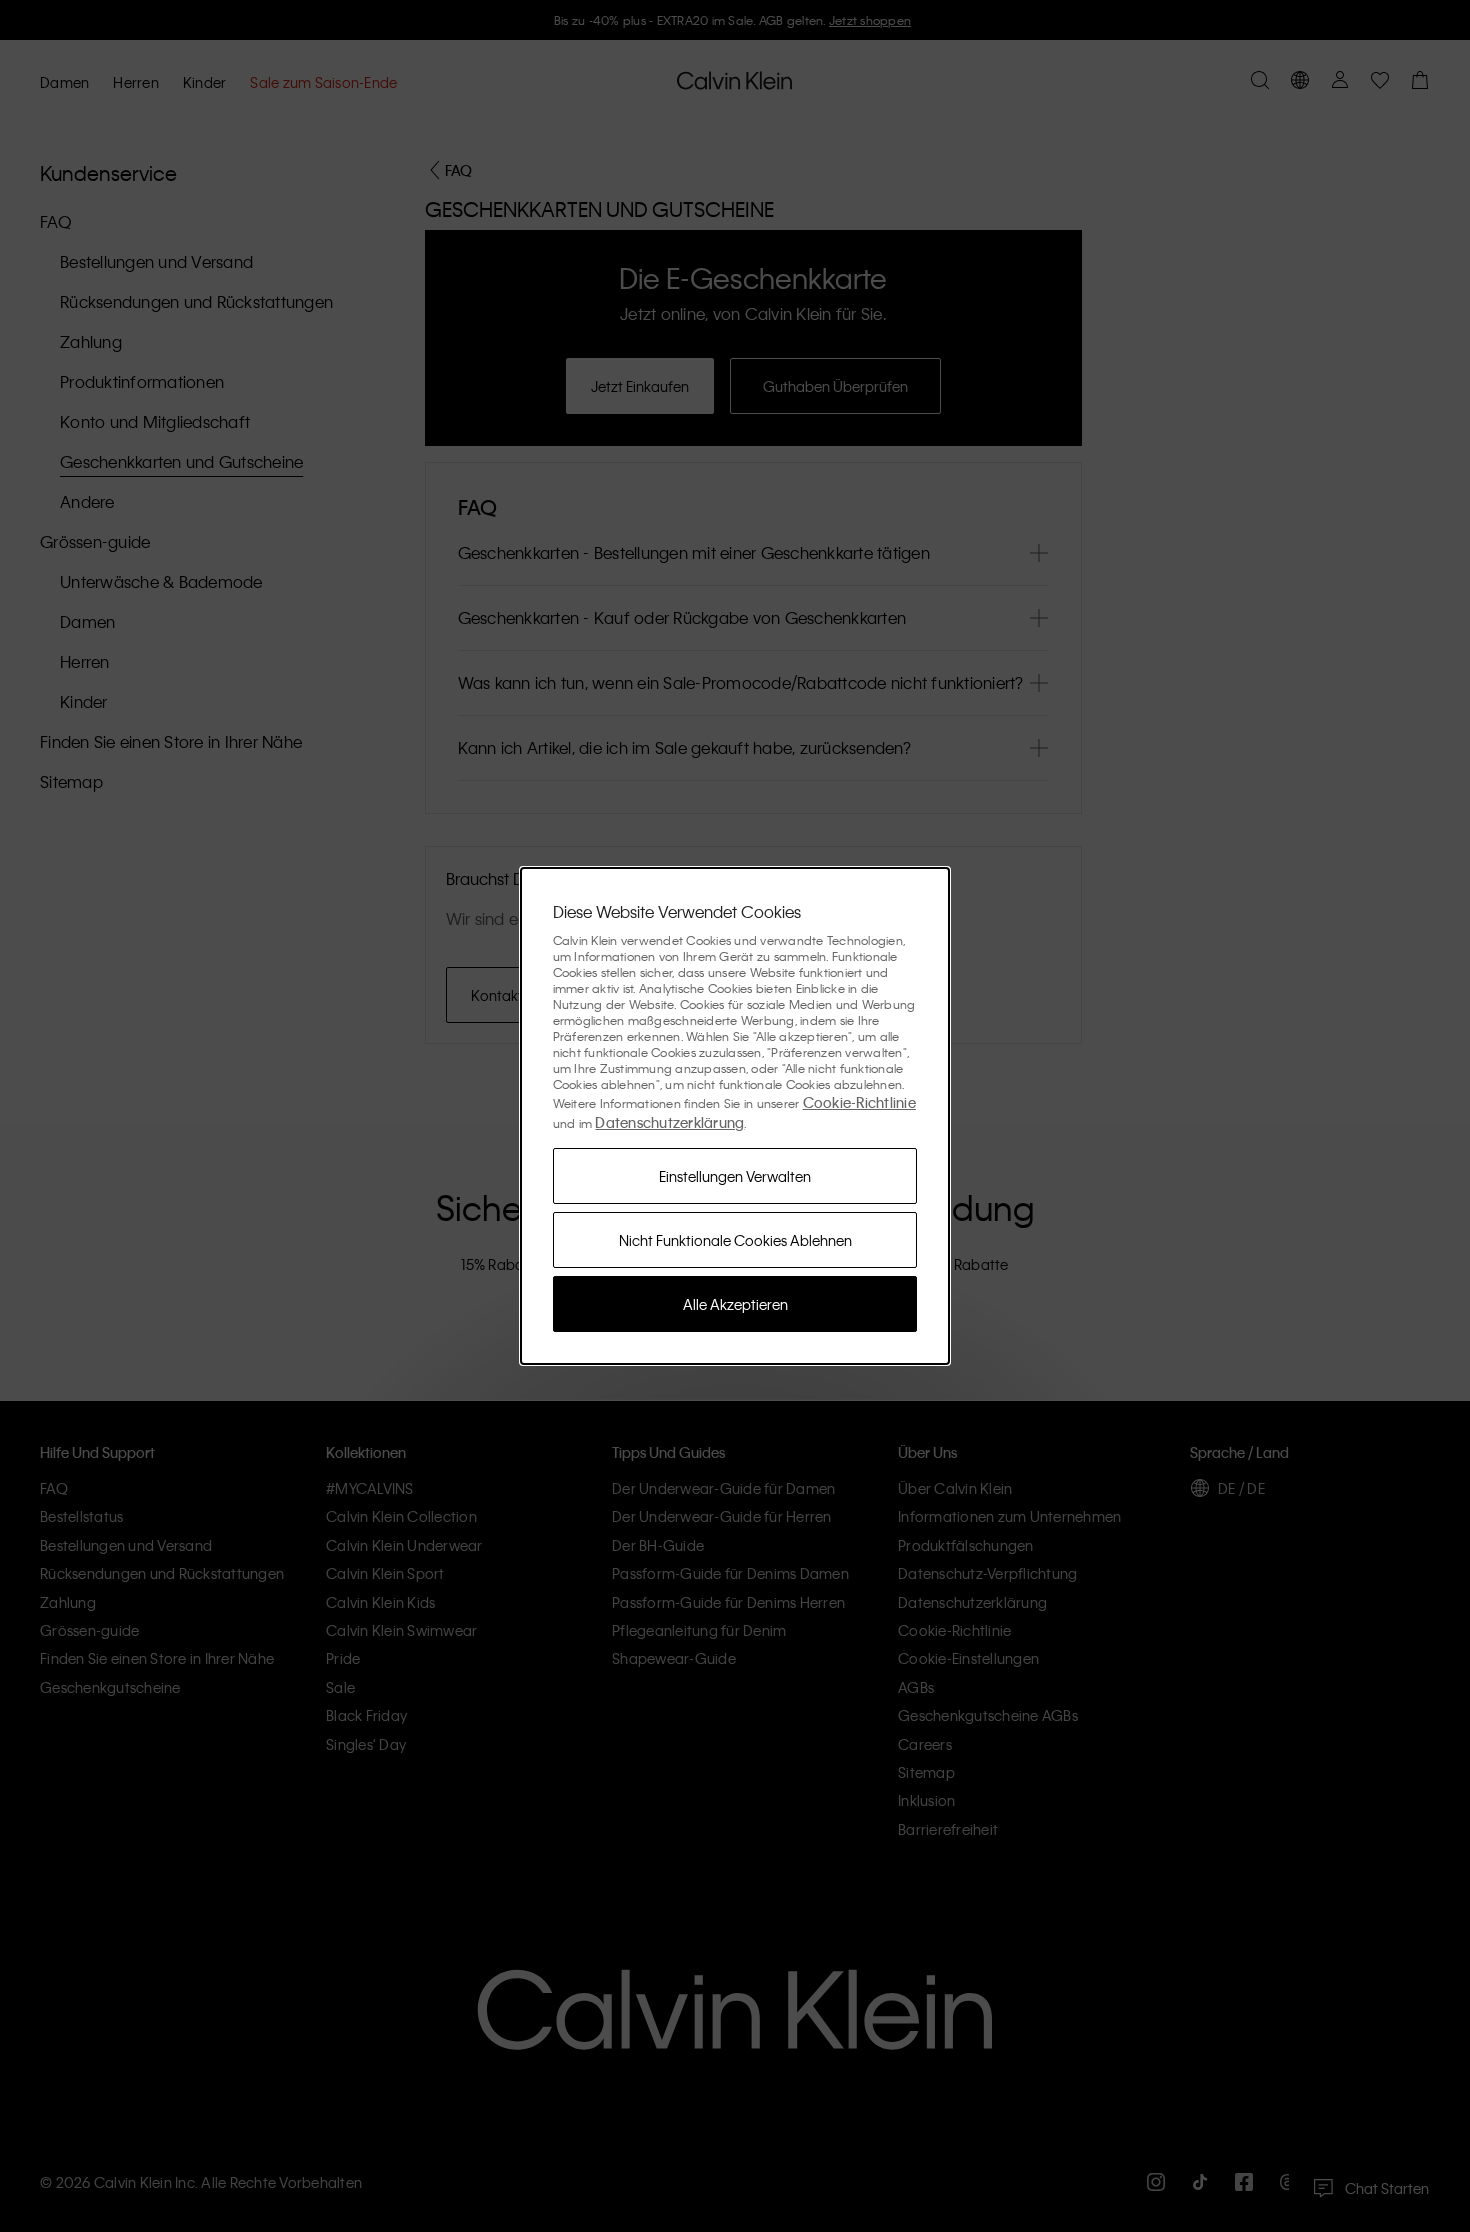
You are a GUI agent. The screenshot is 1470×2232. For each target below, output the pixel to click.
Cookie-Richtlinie (859, 1102)
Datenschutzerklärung (669, 1122)
